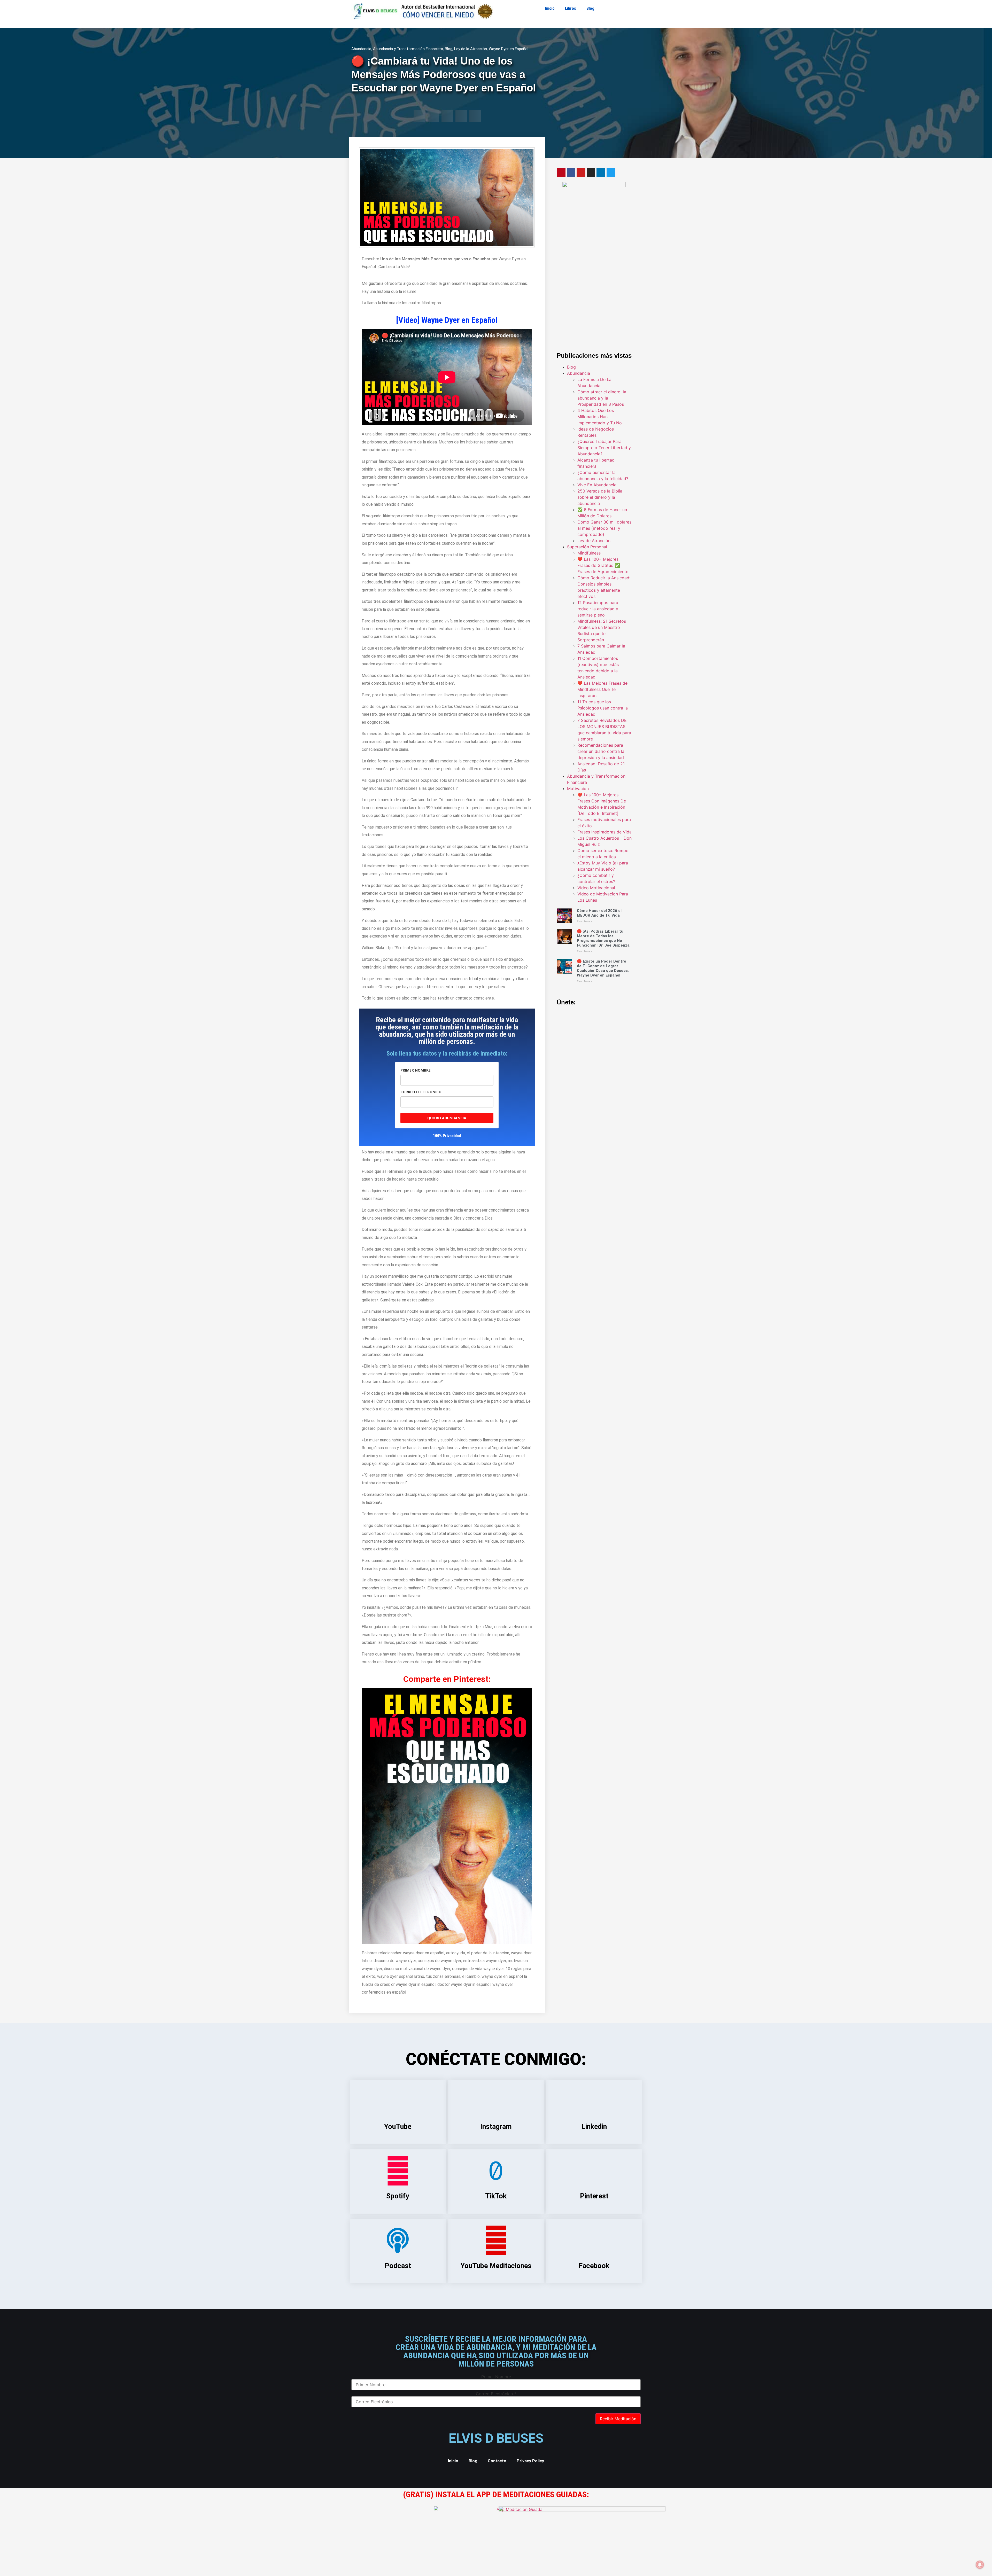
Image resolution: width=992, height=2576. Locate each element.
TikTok (496, 2196)
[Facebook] (571, 173)
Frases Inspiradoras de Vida (605, 832)
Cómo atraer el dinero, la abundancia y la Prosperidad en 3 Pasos (602, 398)
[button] (419, 116)
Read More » (585, 921)
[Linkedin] (601, 173)
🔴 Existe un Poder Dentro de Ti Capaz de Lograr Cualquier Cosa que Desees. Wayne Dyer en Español (603, 968)
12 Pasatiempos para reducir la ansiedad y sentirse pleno (598, 609)
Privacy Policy (530, 2461)
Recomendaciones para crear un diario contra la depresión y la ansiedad (601, 751)
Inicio (550, 8)
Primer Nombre (496, 2377)
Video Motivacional (596, 888)
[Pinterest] (561, 173)
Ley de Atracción (594, 541)
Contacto (497, 2461)
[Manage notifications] (980, 2565)
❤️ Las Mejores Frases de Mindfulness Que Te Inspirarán (602, 689)
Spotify (398, 2196)
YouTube (398, 2127)
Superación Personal (587, 547)
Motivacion (578, 789)
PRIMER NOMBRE (416, 1070)
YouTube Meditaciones (496, 2266)
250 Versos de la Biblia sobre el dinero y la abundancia (600, 497)
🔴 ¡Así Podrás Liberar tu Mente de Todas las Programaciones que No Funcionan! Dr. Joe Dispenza (603, 938)
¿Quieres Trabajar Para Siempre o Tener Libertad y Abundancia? (604, 448)
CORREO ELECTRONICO (421, 1092)
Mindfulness (589, 553)
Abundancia (361, 49)
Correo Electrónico (496, 2394)
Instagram (496, 2127)
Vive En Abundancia (597, 485)
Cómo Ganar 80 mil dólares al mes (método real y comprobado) (604, 528)
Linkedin (594, 2127)
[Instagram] (591, 173)
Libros (571, 8)
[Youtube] (581, 173)
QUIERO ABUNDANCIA (447, 1118)
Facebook (594, 2266)
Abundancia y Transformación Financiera (408, 49)
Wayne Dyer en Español (509, 49)
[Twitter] (611, 173)
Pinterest (594, 2196)
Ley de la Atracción (471, 49)
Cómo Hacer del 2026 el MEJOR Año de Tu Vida (599, 913)
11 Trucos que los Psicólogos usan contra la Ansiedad (603, 708)
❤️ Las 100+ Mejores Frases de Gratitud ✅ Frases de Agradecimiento (603, 565)
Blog (590, 8)
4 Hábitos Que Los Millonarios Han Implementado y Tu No (600, 417)
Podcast (398, 2266)
